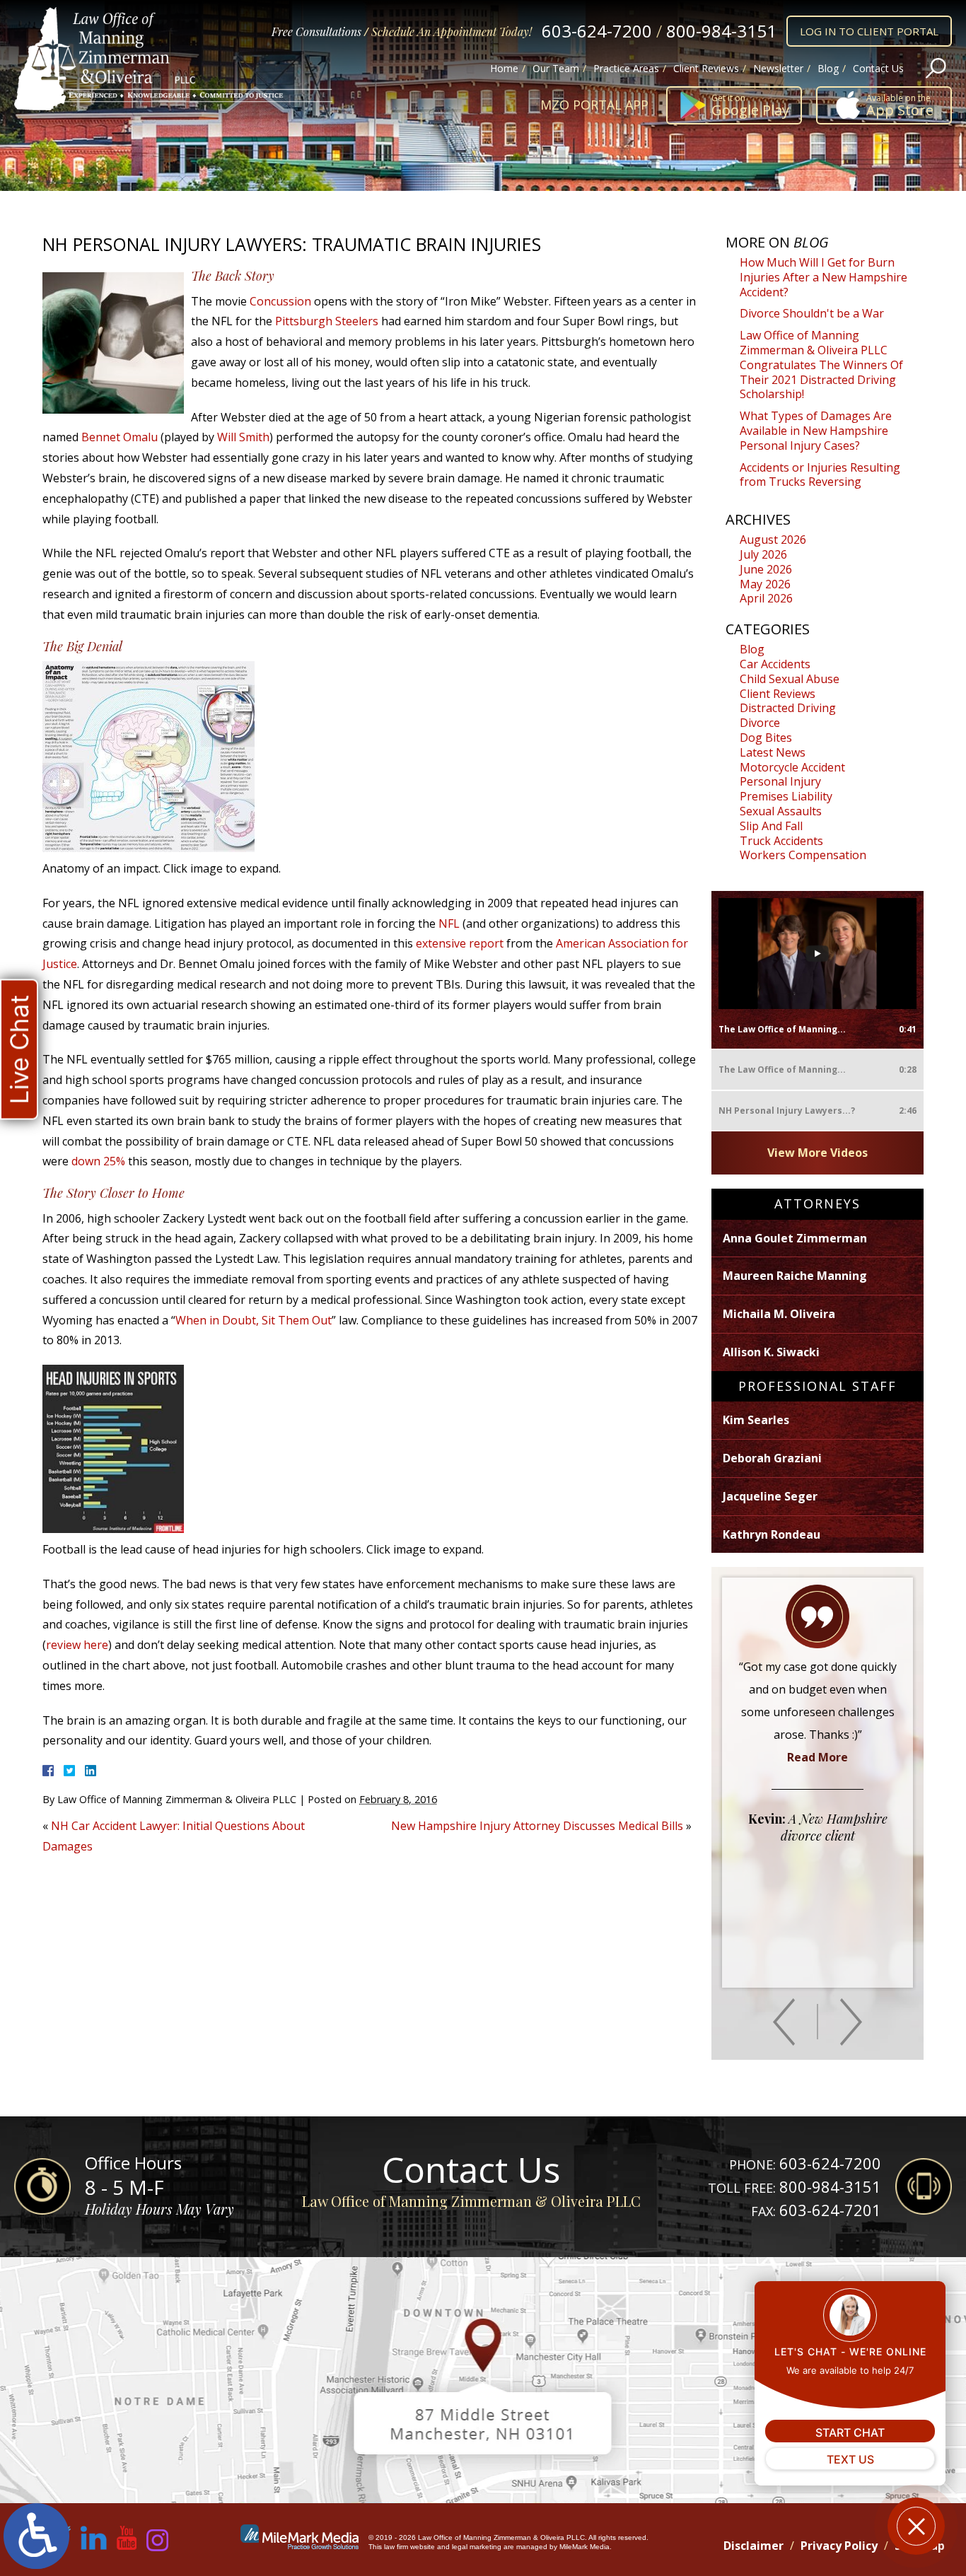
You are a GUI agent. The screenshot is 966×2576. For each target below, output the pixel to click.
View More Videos (817, 1153)
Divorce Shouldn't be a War (812, 313)
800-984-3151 (721, 31)
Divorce (760, 723)
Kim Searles (756, 1420)
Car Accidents (775, 664)
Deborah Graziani (772, 1458)
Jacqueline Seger (770, 1496)
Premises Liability (786, 796)
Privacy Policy (839, 2546)
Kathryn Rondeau (772, 1534)
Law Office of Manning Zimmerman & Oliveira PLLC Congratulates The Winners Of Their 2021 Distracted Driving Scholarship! (821, 365)
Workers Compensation (803, 855)
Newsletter (778, 68)
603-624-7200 (597, 31)
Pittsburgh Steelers (327, 321)
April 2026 (766, 598)
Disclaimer (753, 2546)
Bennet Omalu (120, 437)
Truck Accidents (781, 841)
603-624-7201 (830, 2210)
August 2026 (773, 540)
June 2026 (766, 569)
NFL (449, 923)
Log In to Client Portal (869, 31)
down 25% (98, 1161)
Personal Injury (780, 781)
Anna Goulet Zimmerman (795, 1238)
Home (504, 68)
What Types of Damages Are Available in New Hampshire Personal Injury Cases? (816, 431)
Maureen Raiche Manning (795, 1276)
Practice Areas (626, 68)
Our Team (556, 68)
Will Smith (243, 437)
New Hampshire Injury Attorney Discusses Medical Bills (537, 1826)
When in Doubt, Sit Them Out (254, 1320)
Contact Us (878, 68)
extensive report (461, 943)
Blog (828, 68)
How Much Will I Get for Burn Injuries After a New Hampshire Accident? (824, 277)
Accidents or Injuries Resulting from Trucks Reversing (820, 475)
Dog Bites (766, 738)
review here (77, 1645)
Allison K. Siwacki (771, 1352)
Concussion (280, 301)
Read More (817, 1757)
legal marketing (477, 2547)
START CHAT (850, 2432)
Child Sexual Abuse (790, 679)
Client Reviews (706, 68)
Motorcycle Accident (792, 767)
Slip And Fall (771, 826)
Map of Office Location (483, 2380)
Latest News (773, 752)
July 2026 (763, 554)
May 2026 (765, 584)
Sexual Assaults (781, 811)
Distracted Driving (788, 708)
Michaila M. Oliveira (779, 1314)
